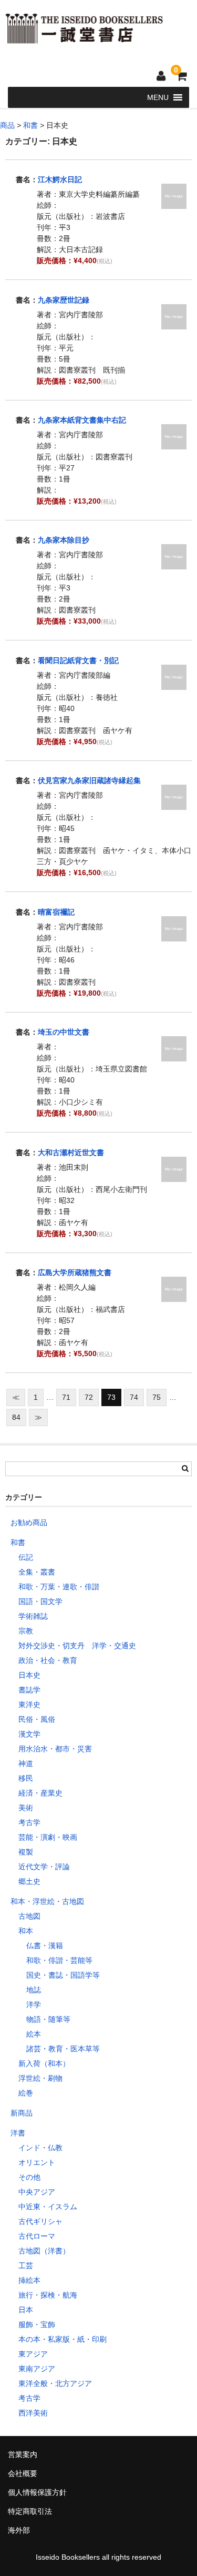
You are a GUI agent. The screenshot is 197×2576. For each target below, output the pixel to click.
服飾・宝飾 (37, 2324)
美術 (26, 1808)
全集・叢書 (37, 1572)
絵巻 (26, 2093)
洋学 (34, 2004)
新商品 (22, 2113)
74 (134, 1397)
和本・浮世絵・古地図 (47, 1901)
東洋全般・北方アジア (55, 2383)
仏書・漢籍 (45, 1946)
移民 (26, 1778)
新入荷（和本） (44, 2063)
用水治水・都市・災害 (55, 1749)
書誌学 (29, 1690)
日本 (26, 2310)
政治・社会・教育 (48, 1660)
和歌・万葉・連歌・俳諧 (59, 1587)
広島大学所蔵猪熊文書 (75, 1272)
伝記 (26, 1557)
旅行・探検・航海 (48, 2295)
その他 (29, 2177)
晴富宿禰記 (56, 912)
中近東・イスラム (48, 2207)
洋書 (18, 2133)
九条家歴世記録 (64, 300)
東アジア (33, 2354)
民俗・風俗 (37, 1719)
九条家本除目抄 (64, 540)
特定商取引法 (30, 2511)
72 (89, 1397)
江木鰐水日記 (60, 179)
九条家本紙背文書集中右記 (82, 420)
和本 (26, 1931)
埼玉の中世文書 (64, 1032)
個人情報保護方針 (37, 2492)
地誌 (34, 1990)
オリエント (37, 2162)
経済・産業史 (40, 1793)
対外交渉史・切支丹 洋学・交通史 (77, 1646)
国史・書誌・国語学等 (63, 1975)
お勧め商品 (29, 1522)
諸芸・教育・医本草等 (63, 2049)
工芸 (26, 2266)
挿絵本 (29, 2280)
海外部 (19, 2530)
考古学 (29, 1822)
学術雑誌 (33, 1616)
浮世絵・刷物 (40, 2078)
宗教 (26, 1631)
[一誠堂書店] (84, 37)
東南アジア (37, 2369)
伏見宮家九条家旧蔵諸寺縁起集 (89, 780)
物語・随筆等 (48, 2019)
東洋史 (29, 1705)
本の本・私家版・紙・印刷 (63, 2339)
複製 (26, 1852)
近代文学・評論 (44, 1867)
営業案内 (23, 2454)
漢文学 (29, 1734)
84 (16, 1417)
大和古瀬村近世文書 (71, 1152)
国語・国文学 (40, 1601)
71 (66, 1397)
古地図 (29, 1916)
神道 (26, 1763)
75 (157, 1397)
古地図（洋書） (44, 2251)
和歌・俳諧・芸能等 (59, 1960)
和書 (18, 1542)
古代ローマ (37, 2236)
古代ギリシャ (40, 2221)
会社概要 (23, 2473)
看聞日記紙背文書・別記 (78, 660)
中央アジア (37, 2192)
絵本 (34, 2034)
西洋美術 (33, 2413)
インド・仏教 (40, 2148)
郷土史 (29, 1881)
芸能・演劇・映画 (48, 1837)
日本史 (29, 1675)
